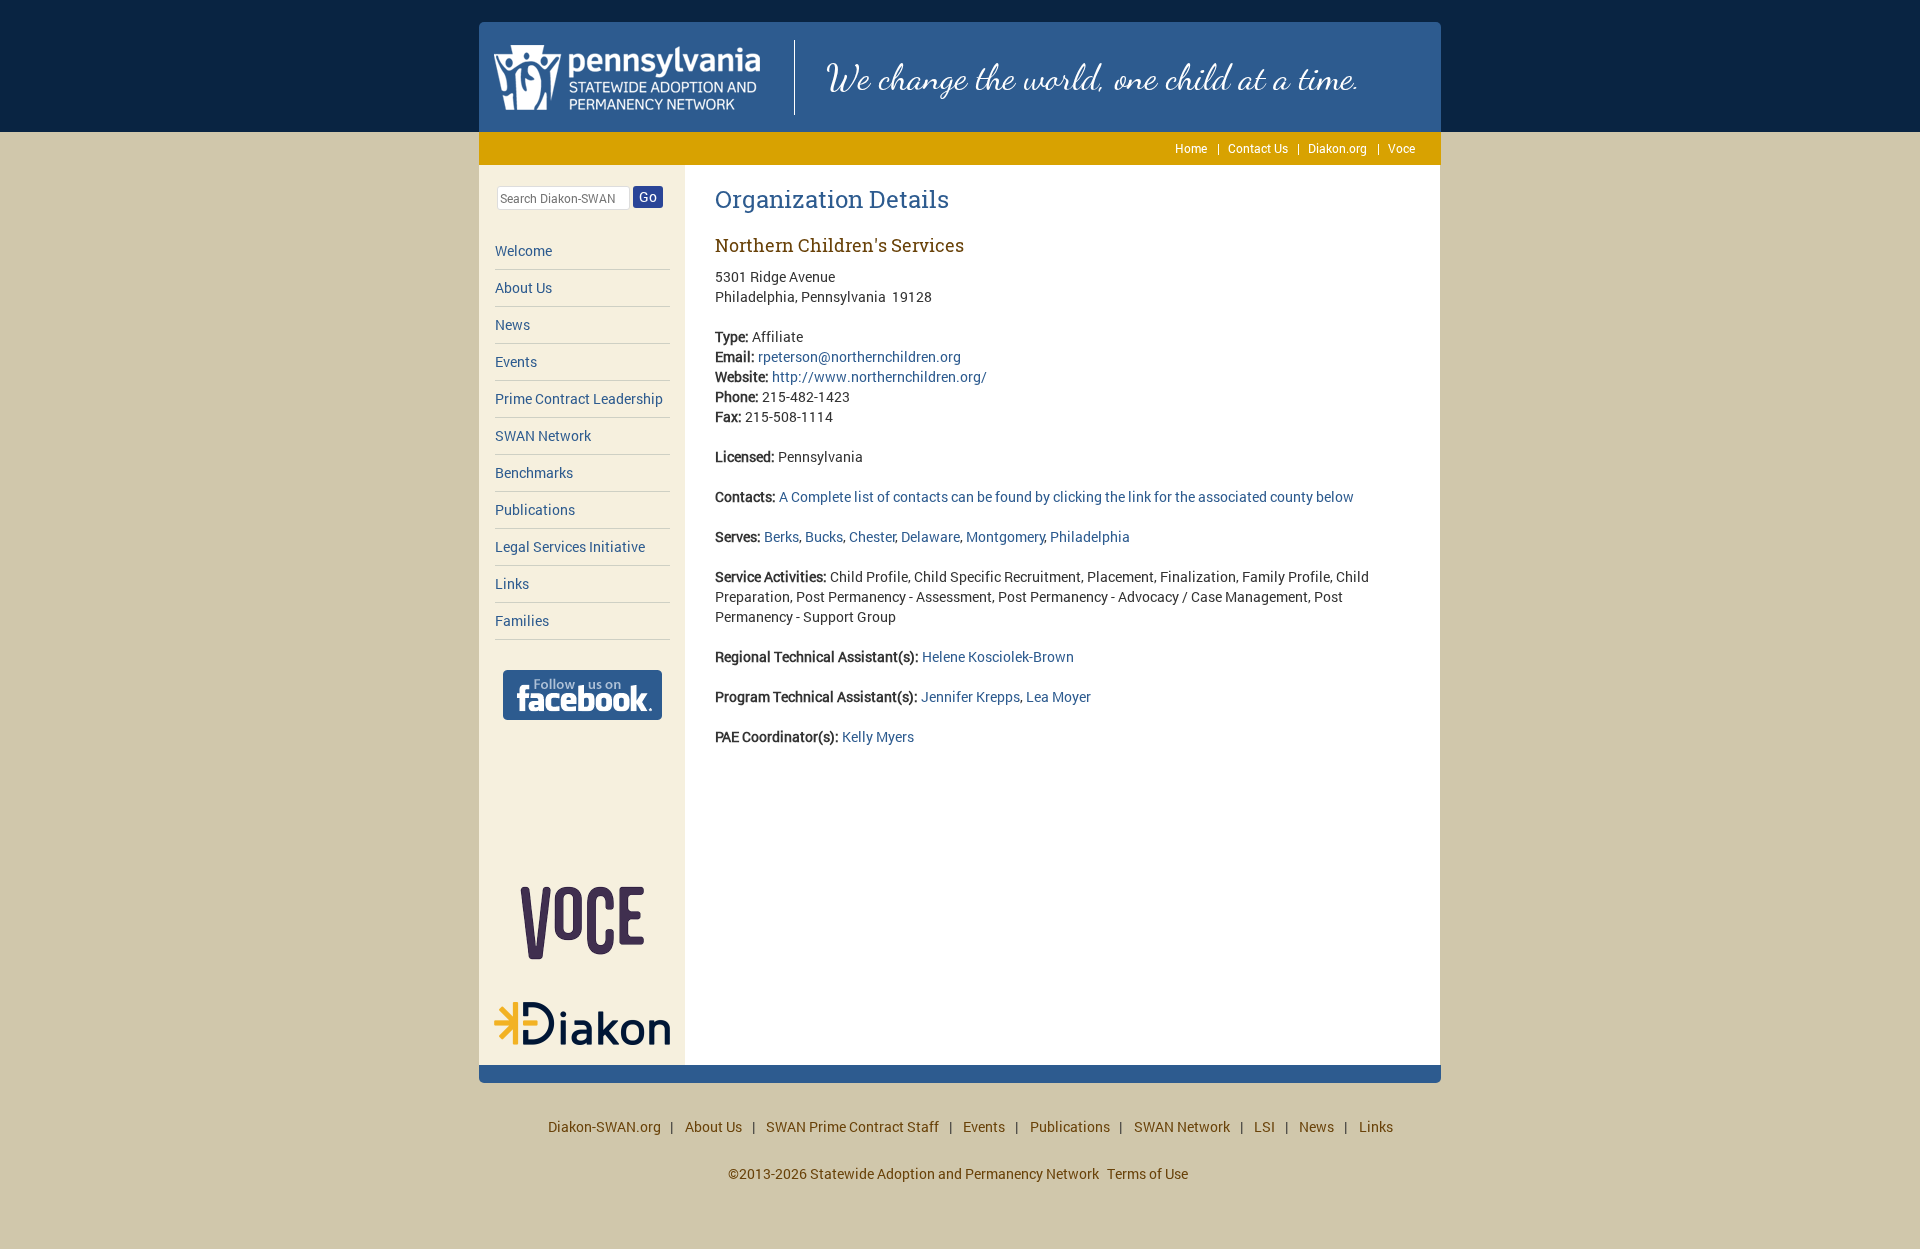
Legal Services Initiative (570, 546)
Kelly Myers (878, 736)
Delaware (930, 536)
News (512, 324)
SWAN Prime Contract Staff (852, 1126)
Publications (535, 509)
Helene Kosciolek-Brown (998, 656)
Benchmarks (534, 472)
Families (522, 620)
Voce (1401, 148)
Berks (781, 536)
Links (512, 583)
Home (1191, 148)
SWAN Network (543, 435)
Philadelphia (1090, 536)
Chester (872, 536)
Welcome (523, 250)
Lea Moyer (1058, 696)
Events (516, 361)
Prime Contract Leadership (579, 398)
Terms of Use (1147, 1173)
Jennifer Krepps (970, 696)
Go (648, 196)
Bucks (824, 536)
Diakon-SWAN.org (604, 1126)
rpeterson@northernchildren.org (859, 356)
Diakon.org (1337, 148)
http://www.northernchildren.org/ (879, 376)
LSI (1264, 1126)
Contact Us (1258, 148)
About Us (523, 287)
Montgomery (1005, 536)
